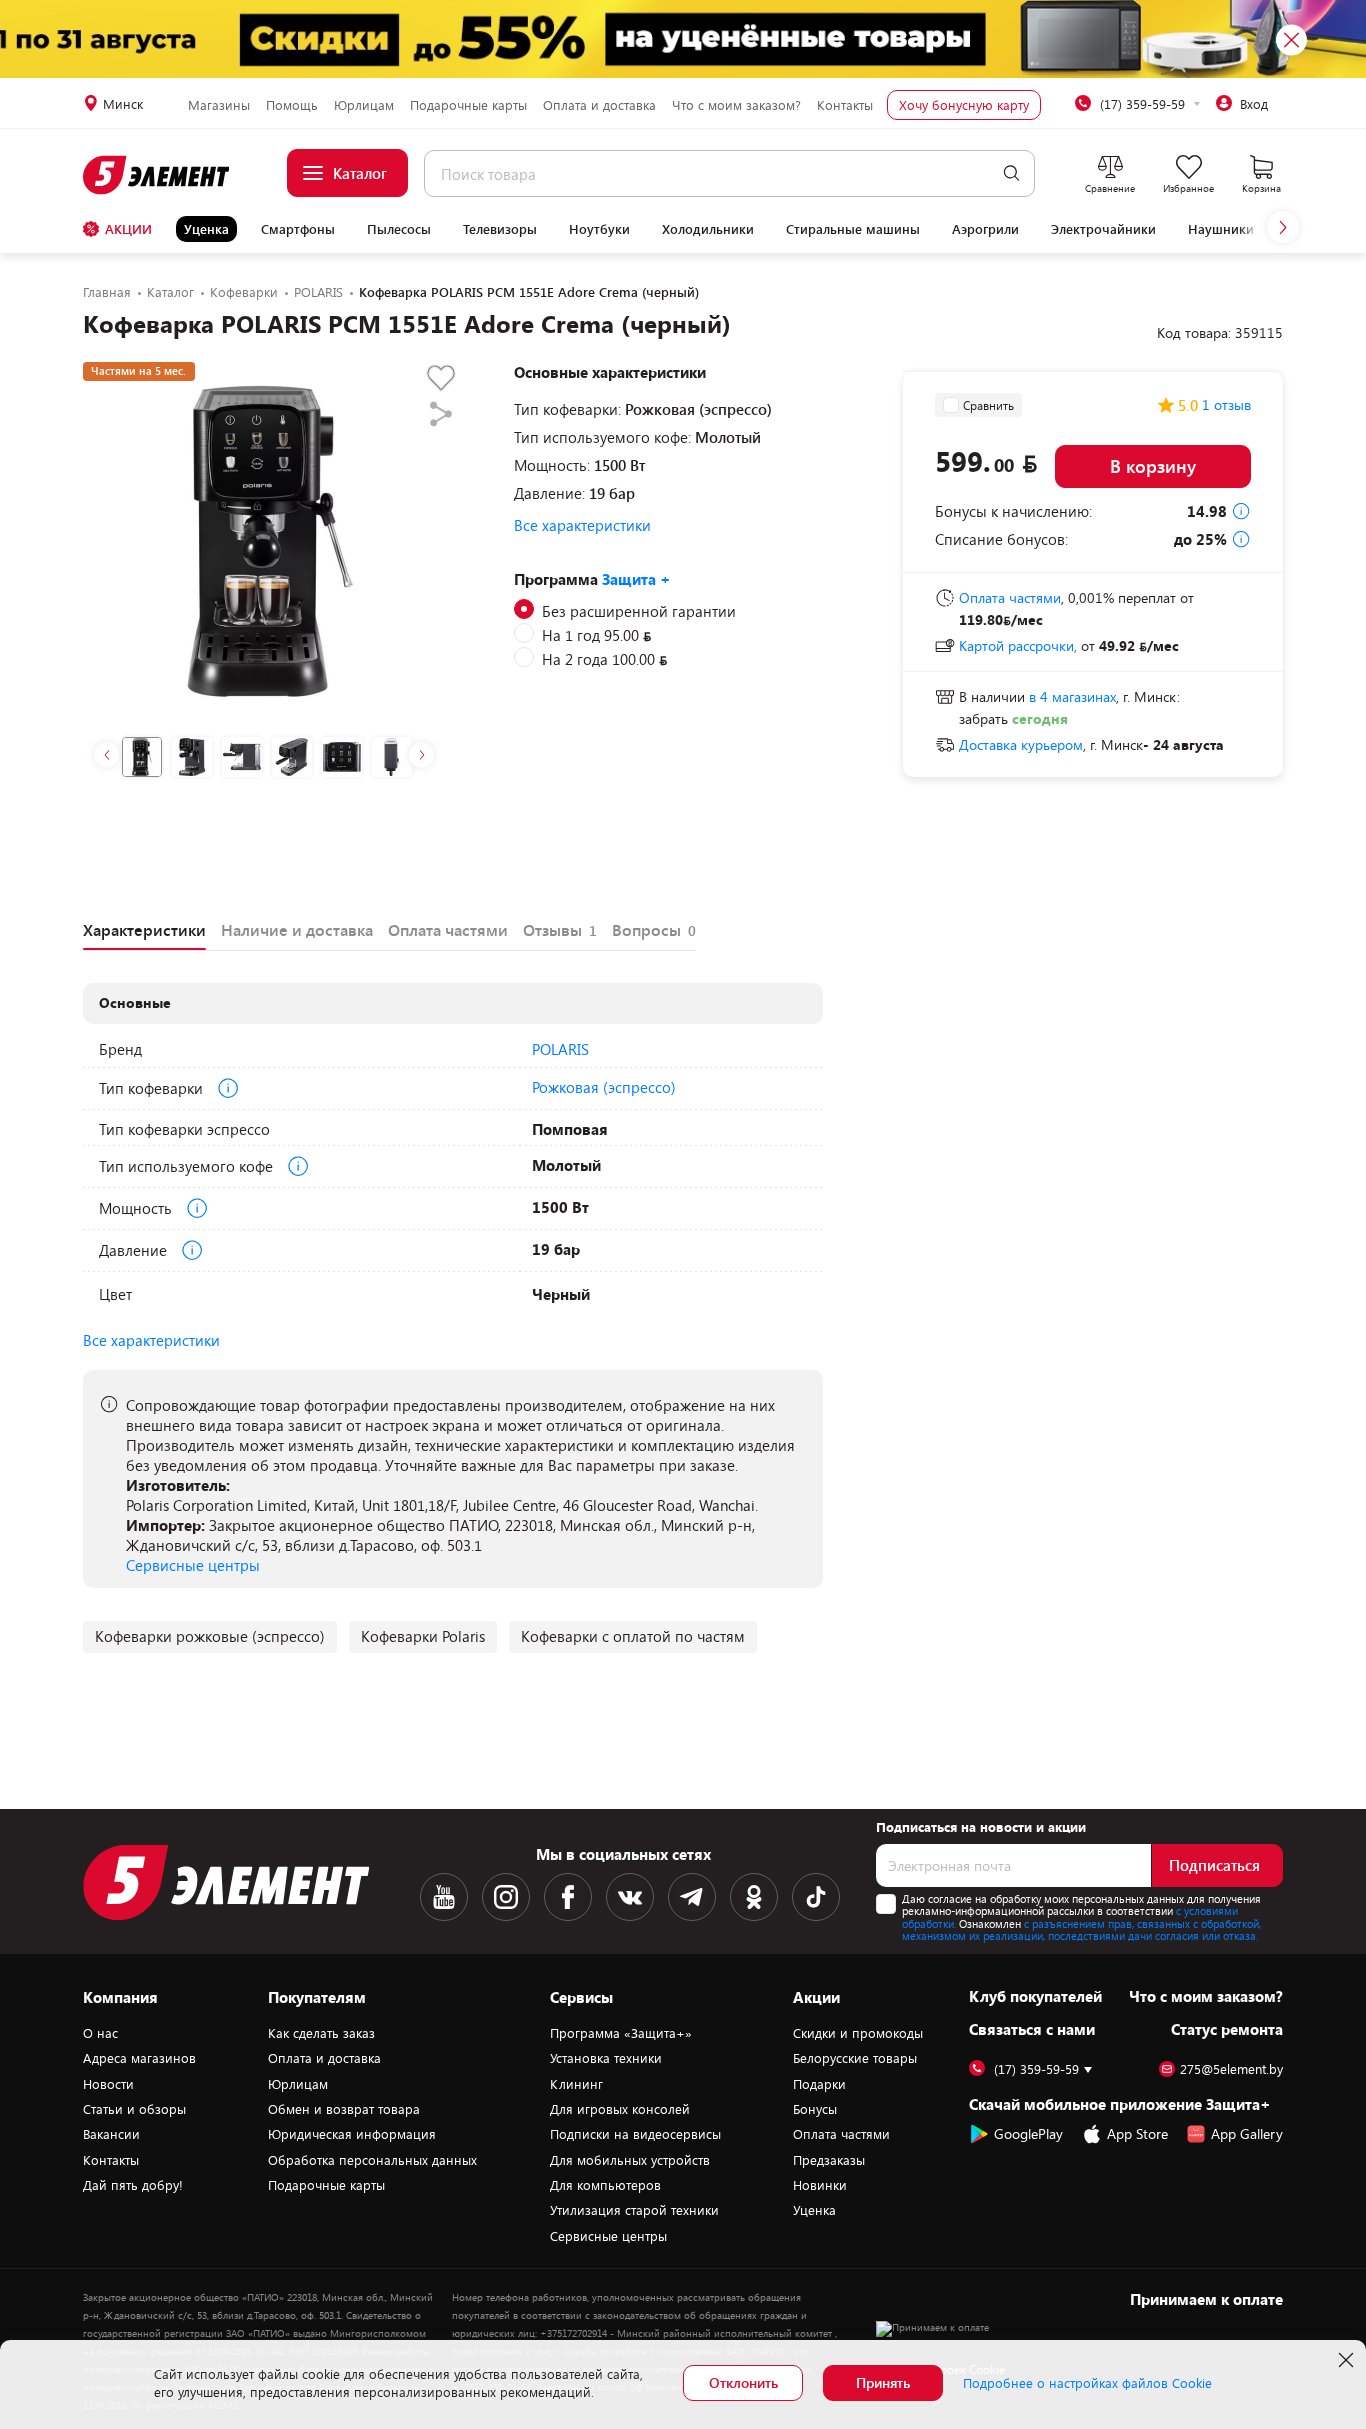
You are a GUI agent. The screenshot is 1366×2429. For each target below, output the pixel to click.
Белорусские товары (855, 2058)
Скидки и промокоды (858, 2033)
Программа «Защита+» (621, 2033)
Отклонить (743, 2382)
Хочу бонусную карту (964, 105)
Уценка (206, 229)
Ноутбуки (599, 229)
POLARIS (560, 1049)
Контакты (845, 105)
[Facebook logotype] (568, 1897)
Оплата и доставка (599, 105)
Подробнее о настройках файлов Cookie (1087, 2383)
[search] (1011, 173)
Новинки (820, 2185)
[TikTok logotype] (816, 1897)
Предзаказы (829, 2160)
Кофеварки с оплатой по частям (633, 1636)
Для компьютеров (605, 2185)
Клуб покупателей (1035, 1996)
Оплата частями (841, 2134)
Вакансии (111, 2134)
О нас (100, 2033)
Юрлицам (364, 105)
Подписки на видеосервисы (635, 2134)
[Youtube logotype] (444, 1897)
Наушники (1221, 229)
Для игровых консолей (620, 2109)
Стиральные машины (853, 229)
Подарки (819, 2084)
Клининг (576, 2084)
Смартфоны (298, 229)
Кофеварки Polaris (423, 1636)
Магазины (219, 105)
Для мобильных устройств (630, 2160)
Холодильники (708, 229)
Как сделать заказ (321, 2033)
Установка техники (606, 2058)
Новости (108, 2084)
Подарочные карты (468, 105)
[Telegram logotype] (692, 1897)
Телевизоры (500, 229)
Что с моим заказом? (736, 105)
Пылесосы (399, 229)
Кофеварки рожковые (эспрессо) (210, 1636)
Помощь (292, 105)
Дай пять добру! (133, 2185)
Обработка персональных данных (372, 2160)
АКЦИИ (128, 229)
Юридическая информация (352, 2134)
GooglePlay (1028, 2133)
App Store (1137, 2133)
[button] (1283, 227)
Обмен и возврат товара (344, 2109)
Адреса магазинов (139, 2058)
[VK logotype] (630, 1897)
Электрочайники (1103, 229)
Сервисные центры (193, 1565)
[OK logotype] (754, 1897)
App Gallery (1247, 2133)
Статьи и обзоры (134, 2109)
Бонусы (815, 2109)
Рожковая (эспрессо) (604, 1087)
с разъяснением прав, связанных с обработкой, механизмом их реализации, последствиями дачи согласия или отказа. (1081, 1930)
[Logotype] (157, 175)
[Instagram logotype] (506, 1897)
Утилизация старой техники (634, 2210)
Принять (883, 2382)
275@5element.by (1231, 2069)
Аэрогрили (985, 229)
